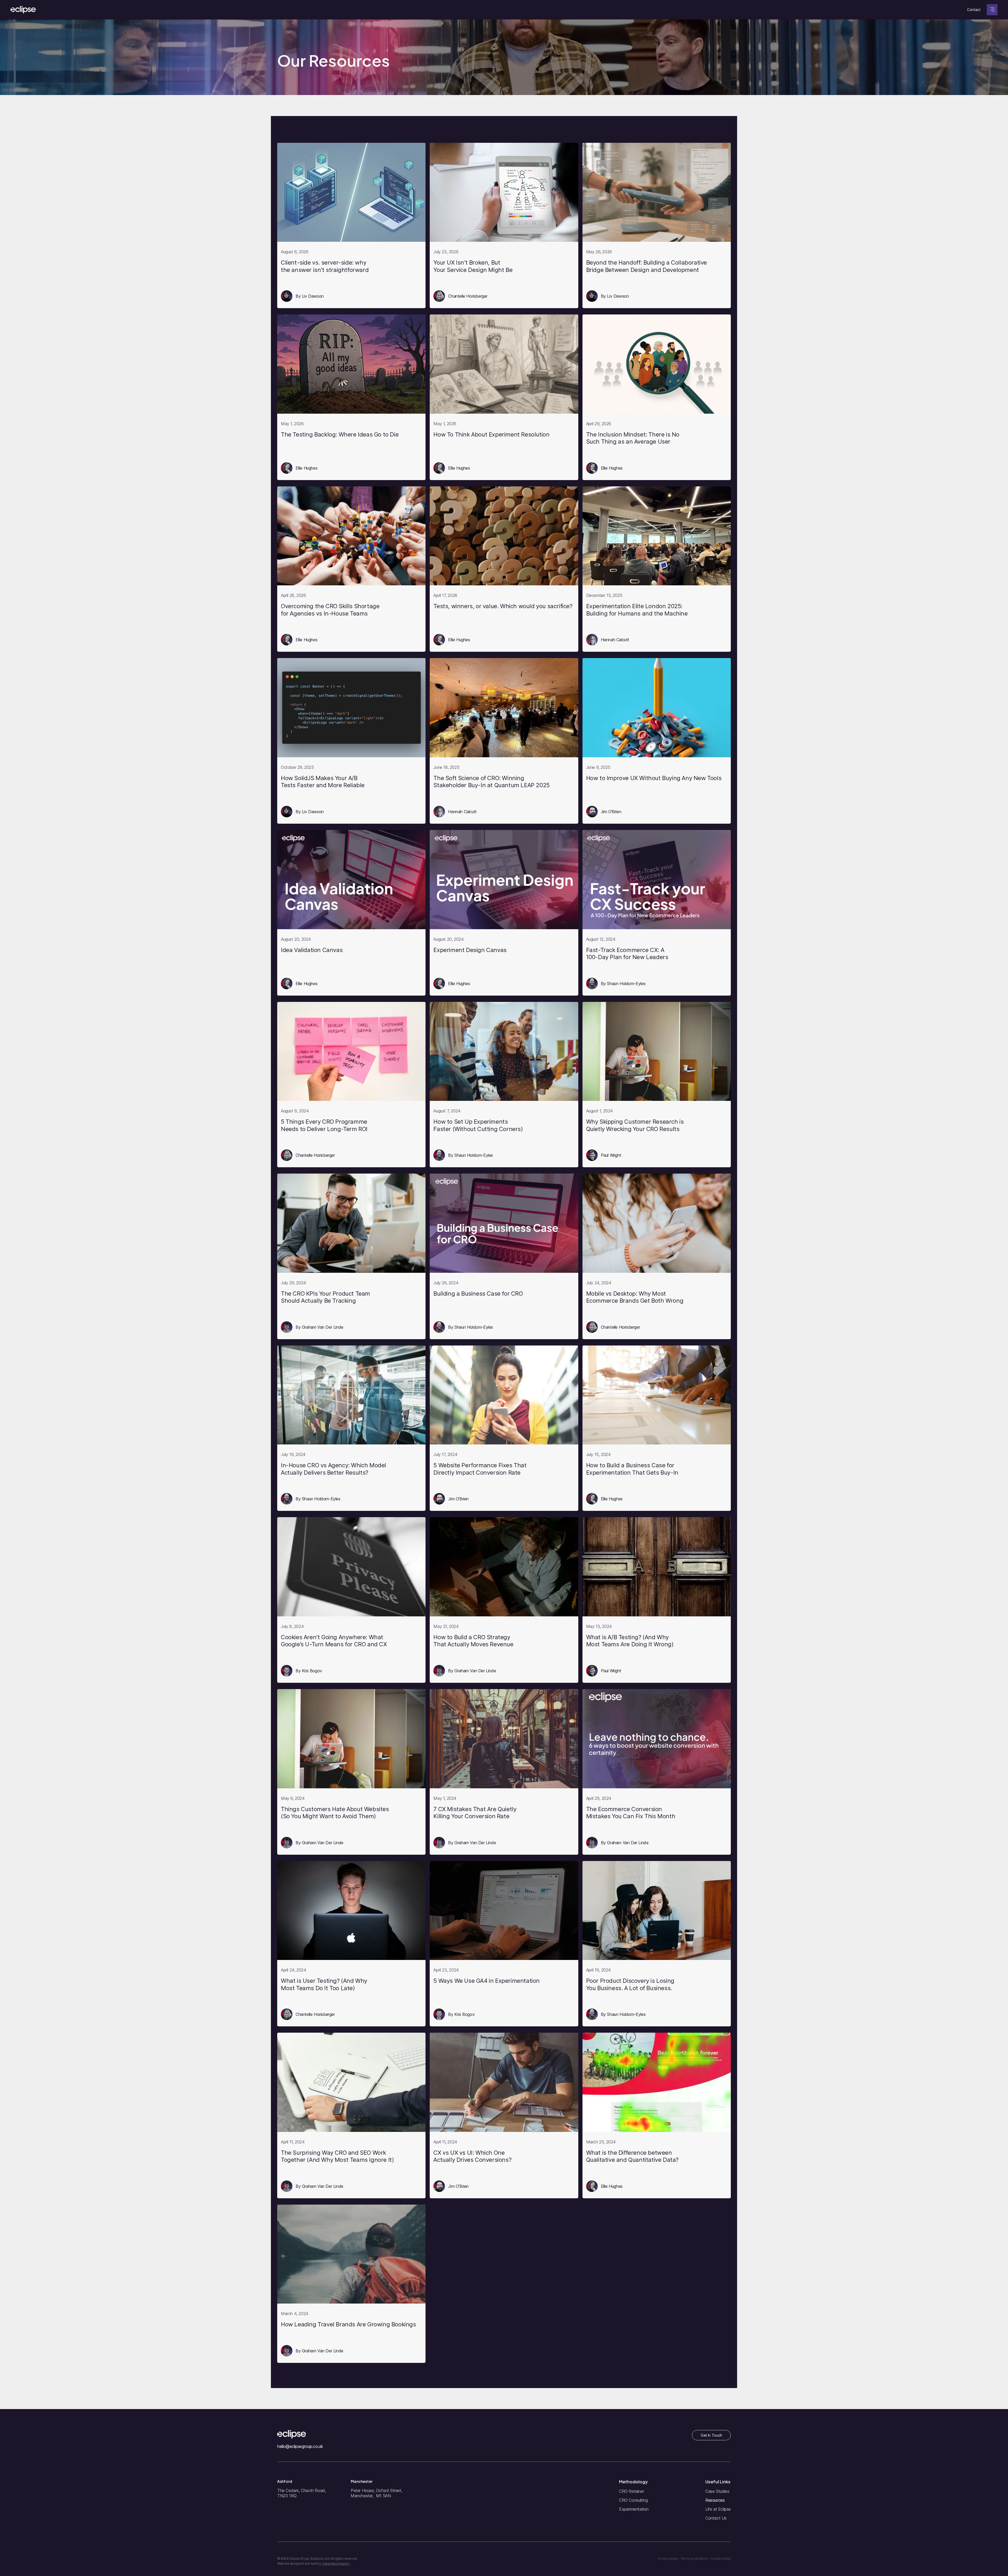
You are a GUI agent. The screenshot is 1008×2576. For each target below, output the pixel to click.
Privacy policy (668, 2559)
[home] (23, 10)
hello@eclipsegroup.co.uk (300, 2446)
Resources (715, 2500)
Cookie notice (721, 2559)
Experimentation (634, 2509)
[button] (992, 10)
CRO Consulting (633, 2500)
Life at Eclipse (718, 2509)
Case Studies (717, 2491)
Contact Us (716, 2518)
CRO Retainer (631, 2491)
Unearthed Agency (336, 2564)
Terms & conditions (694, 2559)
